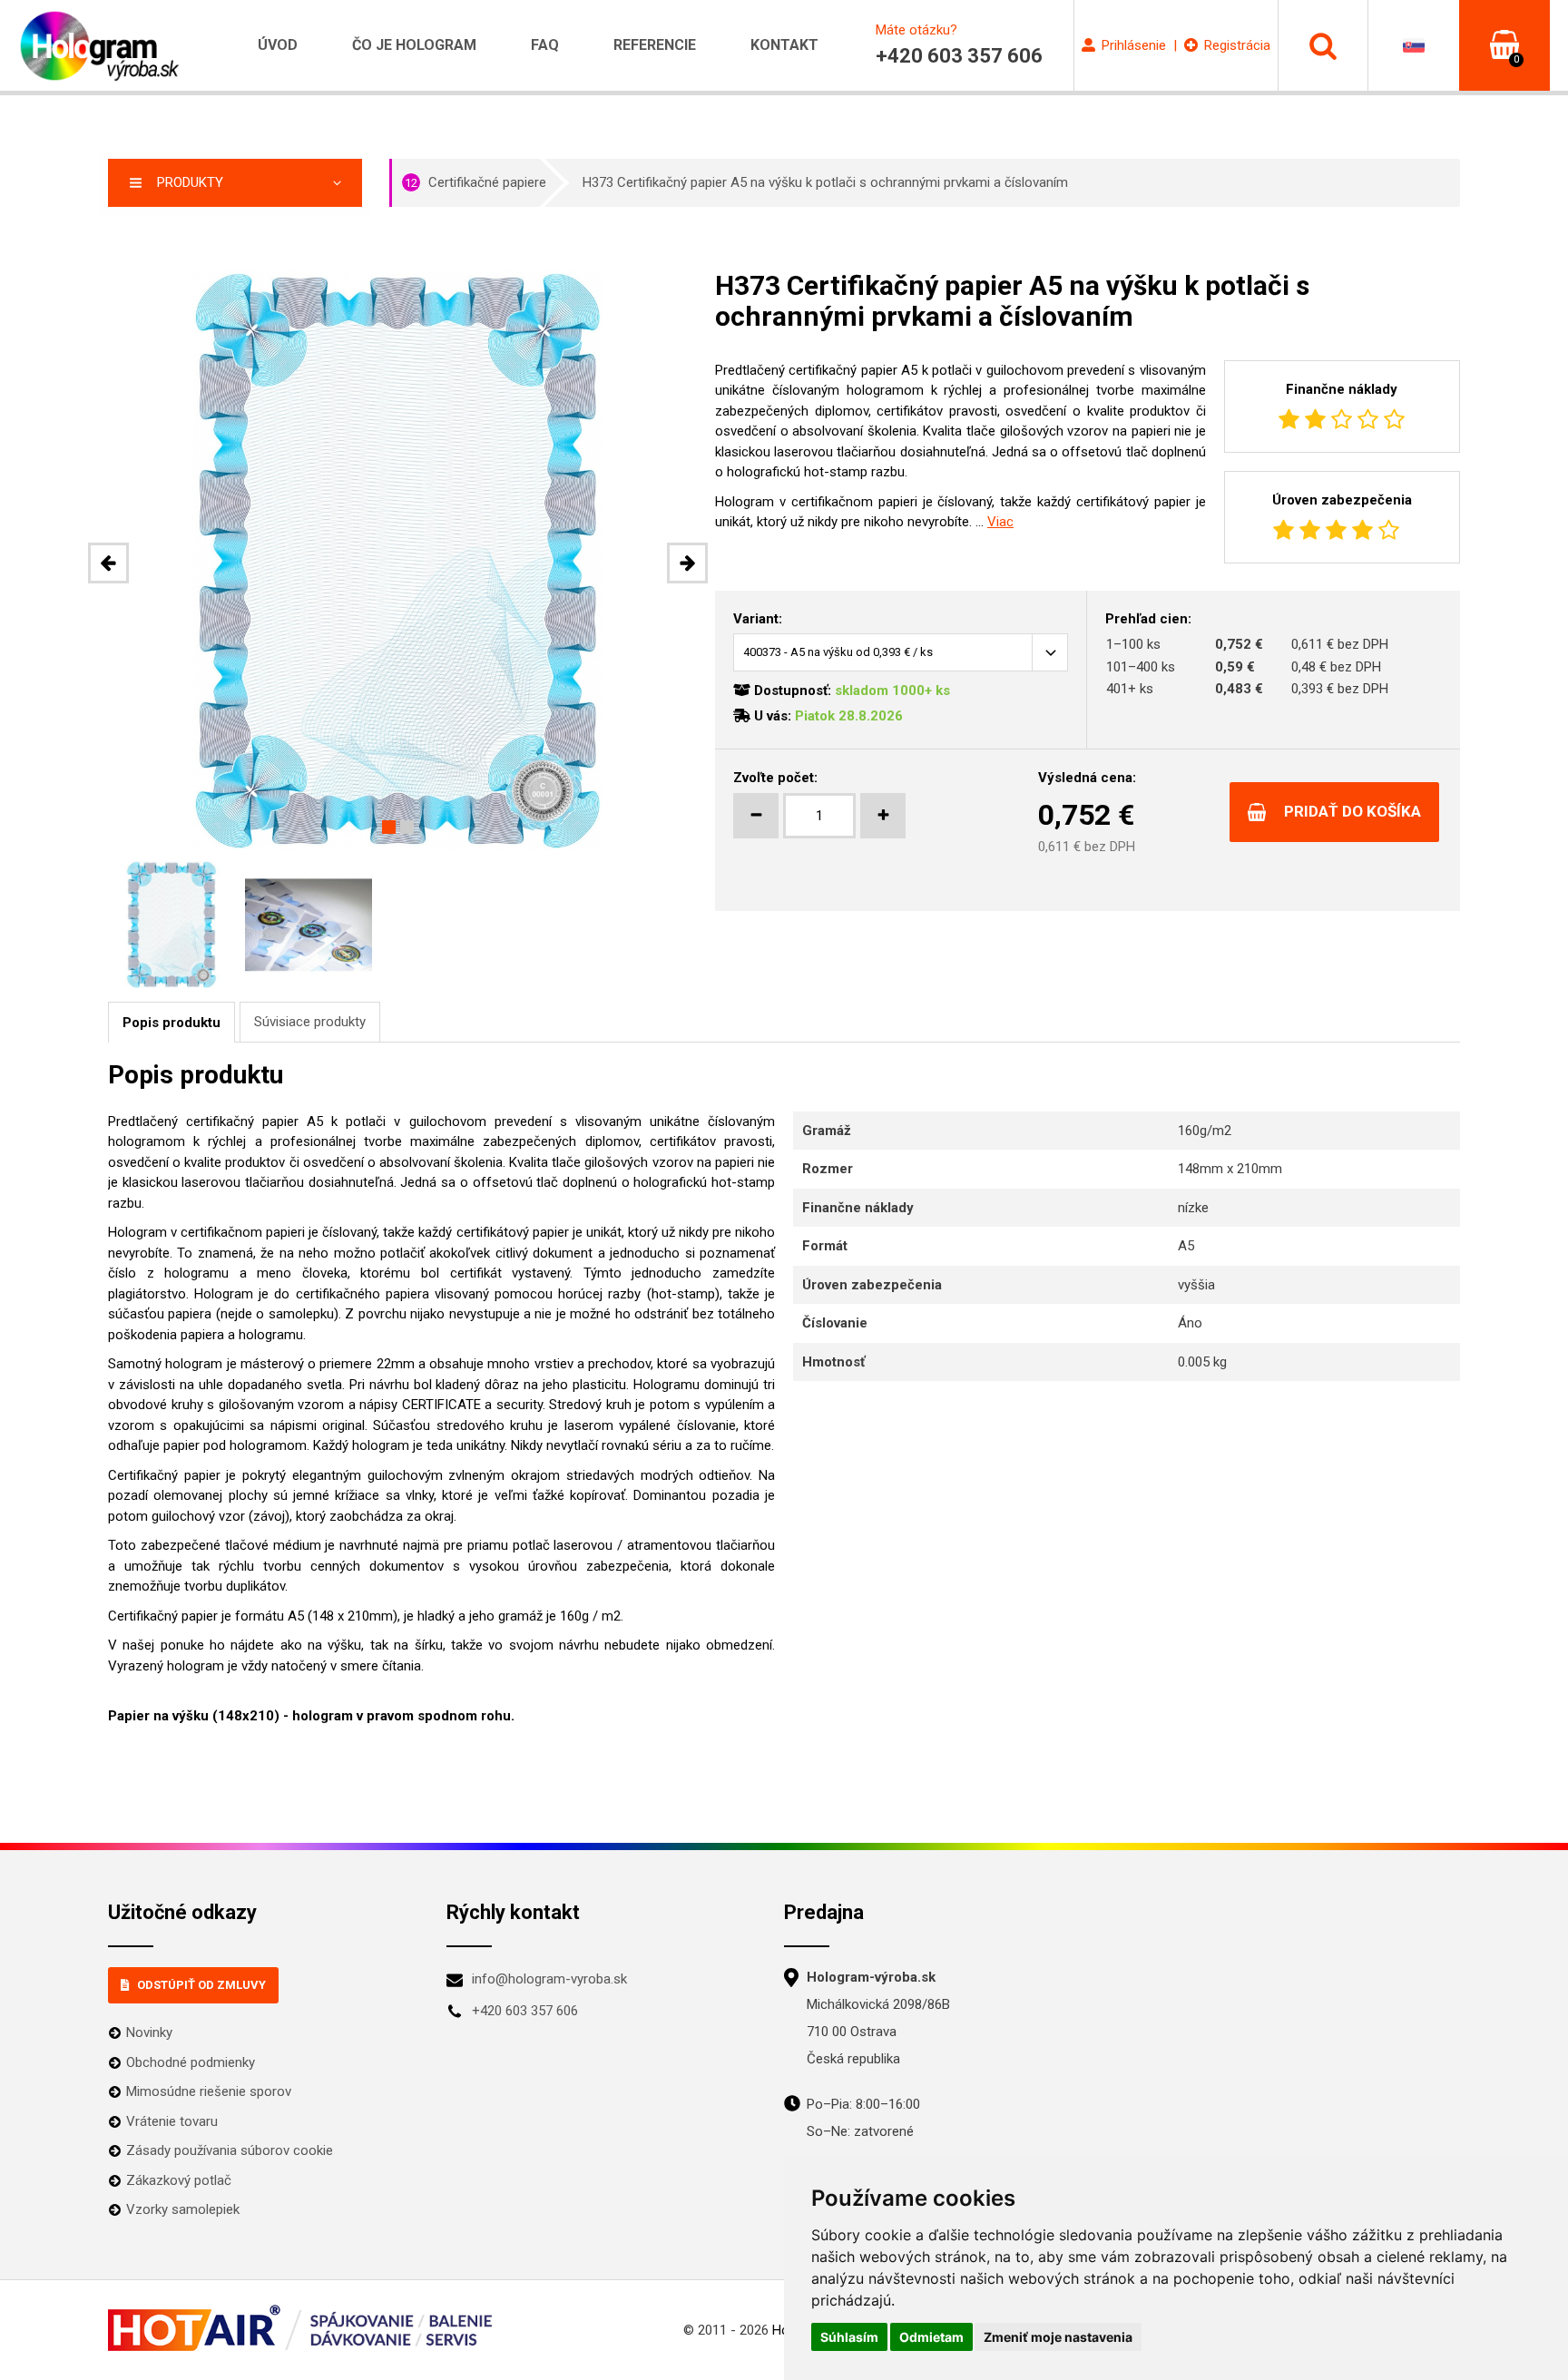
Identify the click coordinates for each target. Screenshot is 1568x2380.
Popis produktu (171, 1023)
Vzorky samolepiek (183, 2209)
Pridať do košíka (1352, 811)
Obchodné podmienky (191, 2062)
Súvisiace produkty (310, 1022)
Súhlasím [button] (849, 2337)
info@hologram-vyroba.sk (549, 1979)
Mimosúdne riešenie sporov (209, 2091)
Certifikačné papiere (475, 182)
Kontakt (784, 45)
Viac (1000, 522)
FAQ (545, 45)
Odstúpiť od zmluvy (201, 1985)
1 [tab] (389, 827)
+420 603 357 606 (525, 2011)
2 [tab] (407, 827)
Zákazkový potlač (179, 2180)
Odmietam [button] (931, 2337)
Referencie (655, 45)
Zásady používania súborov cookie (230, 2150)
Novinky (149, 2032)
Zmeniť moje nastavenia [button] (1058, 2337)
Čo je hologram (414, 45)
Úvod (278, 45)
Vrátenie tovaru (172, 2121)
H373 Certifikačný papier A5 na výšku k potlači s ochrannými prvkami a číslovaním (825, 182)
